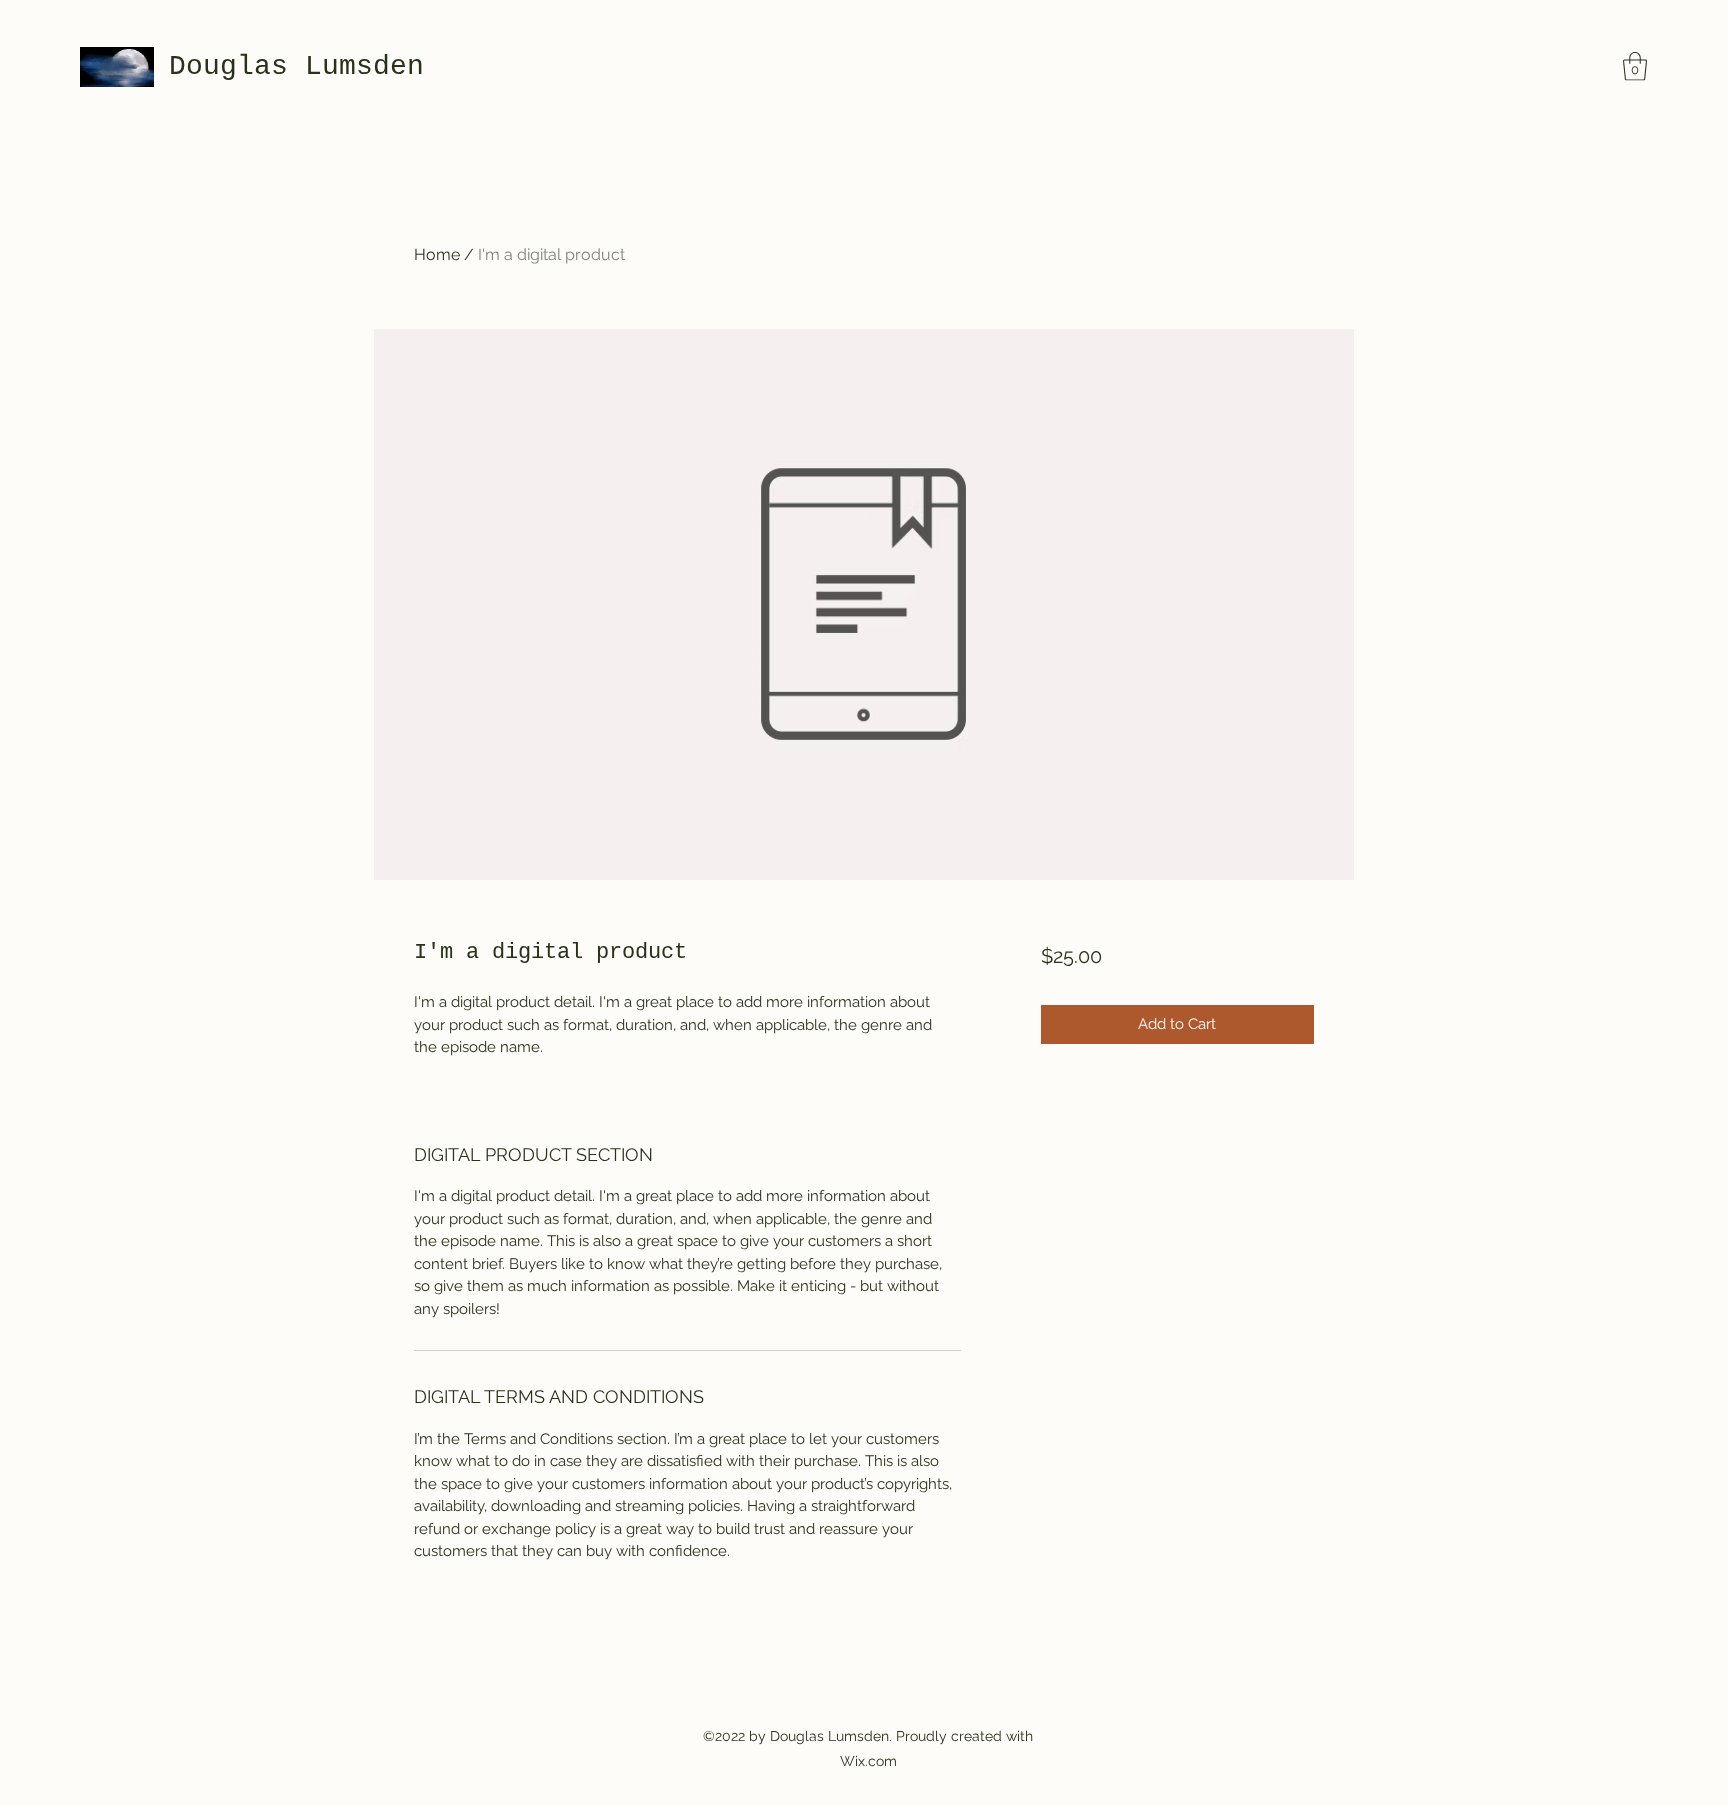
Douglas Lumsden (296, 66)
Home (437, 254)
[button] (1635, 66)
